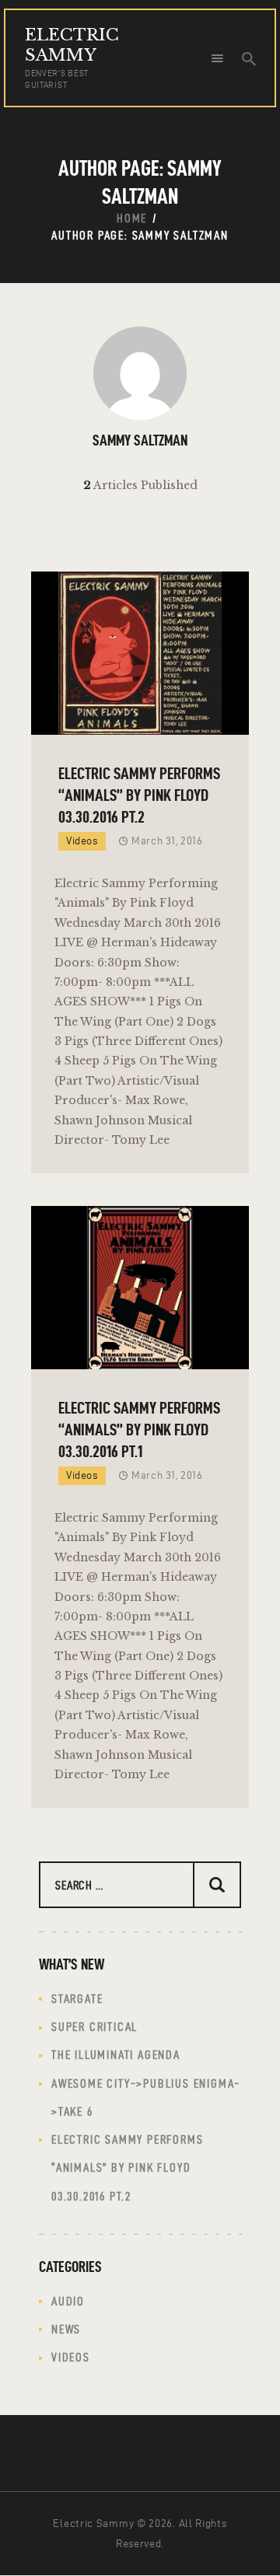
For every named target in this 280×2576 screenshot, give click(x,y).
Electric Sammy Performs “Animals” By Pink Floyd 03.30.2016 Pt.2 (139, 795)
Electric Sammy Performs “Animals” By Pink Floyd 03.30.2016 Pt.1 (139, 1429)
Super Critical (94, 2027)
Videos (82, 841)
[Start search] (249, 59)
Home (132, 218)
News (66, 2329)
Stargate (77, 1999)
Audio (68, 2301)
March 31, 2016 (167, 841)
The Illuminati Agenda (116, 2055)
